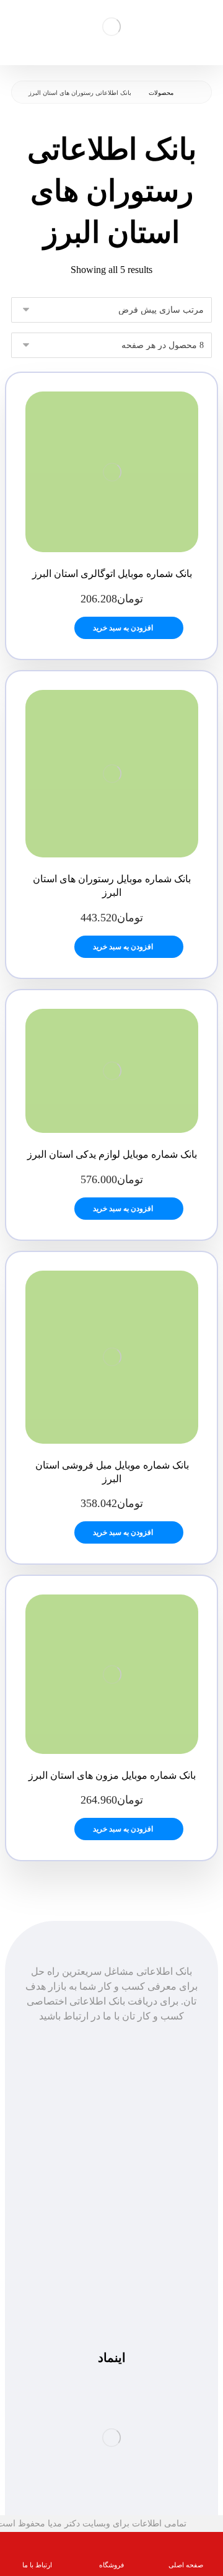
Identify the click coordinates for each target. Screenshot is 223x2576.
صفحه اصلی (112, 2123)
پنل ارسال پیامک (111, 2153)
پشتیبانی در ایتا (111, 2298)
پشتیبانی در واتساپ (111, 2283)
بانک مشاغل (112, 2138)
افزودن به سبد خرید (123, 628)
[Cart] (16, 25)
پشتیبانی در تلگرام (112, 2268)
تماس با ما (112, 2167)
